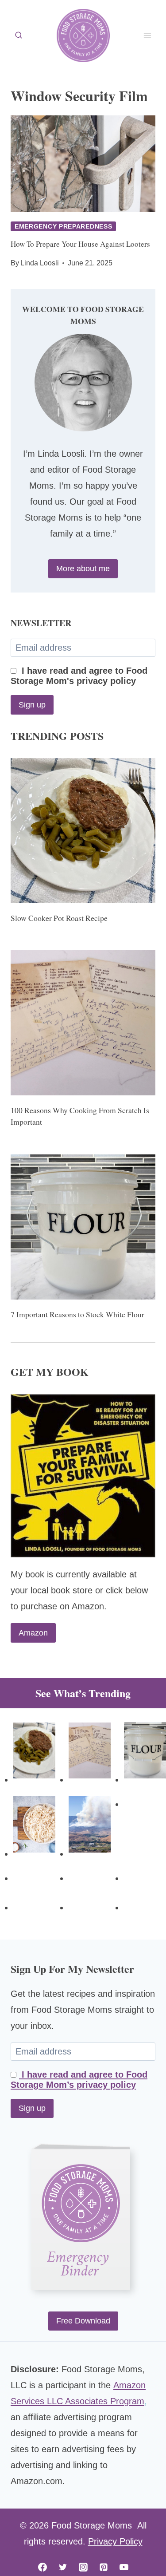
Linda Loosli (40, 263)
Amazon (33, 1633)
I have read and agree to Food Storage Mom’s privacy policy (79, 2080)
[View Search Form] (19, 36)
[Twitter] (63, 2567)
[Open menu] (147, 35)
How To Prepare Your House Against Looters (80, 244)
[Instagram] (83, 2567)
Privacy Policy (115, 2541)
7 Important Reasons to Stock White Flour (77, 1314)
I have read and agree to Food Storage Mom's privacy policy (79, 676)
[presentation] (83, 164)
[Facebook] (42, 2567)
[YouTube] (124, 2567)
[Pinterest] (104, 2567)
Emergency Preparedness (63, 226)
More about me (83, 569)
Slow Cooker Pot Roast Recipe (59, 918)
